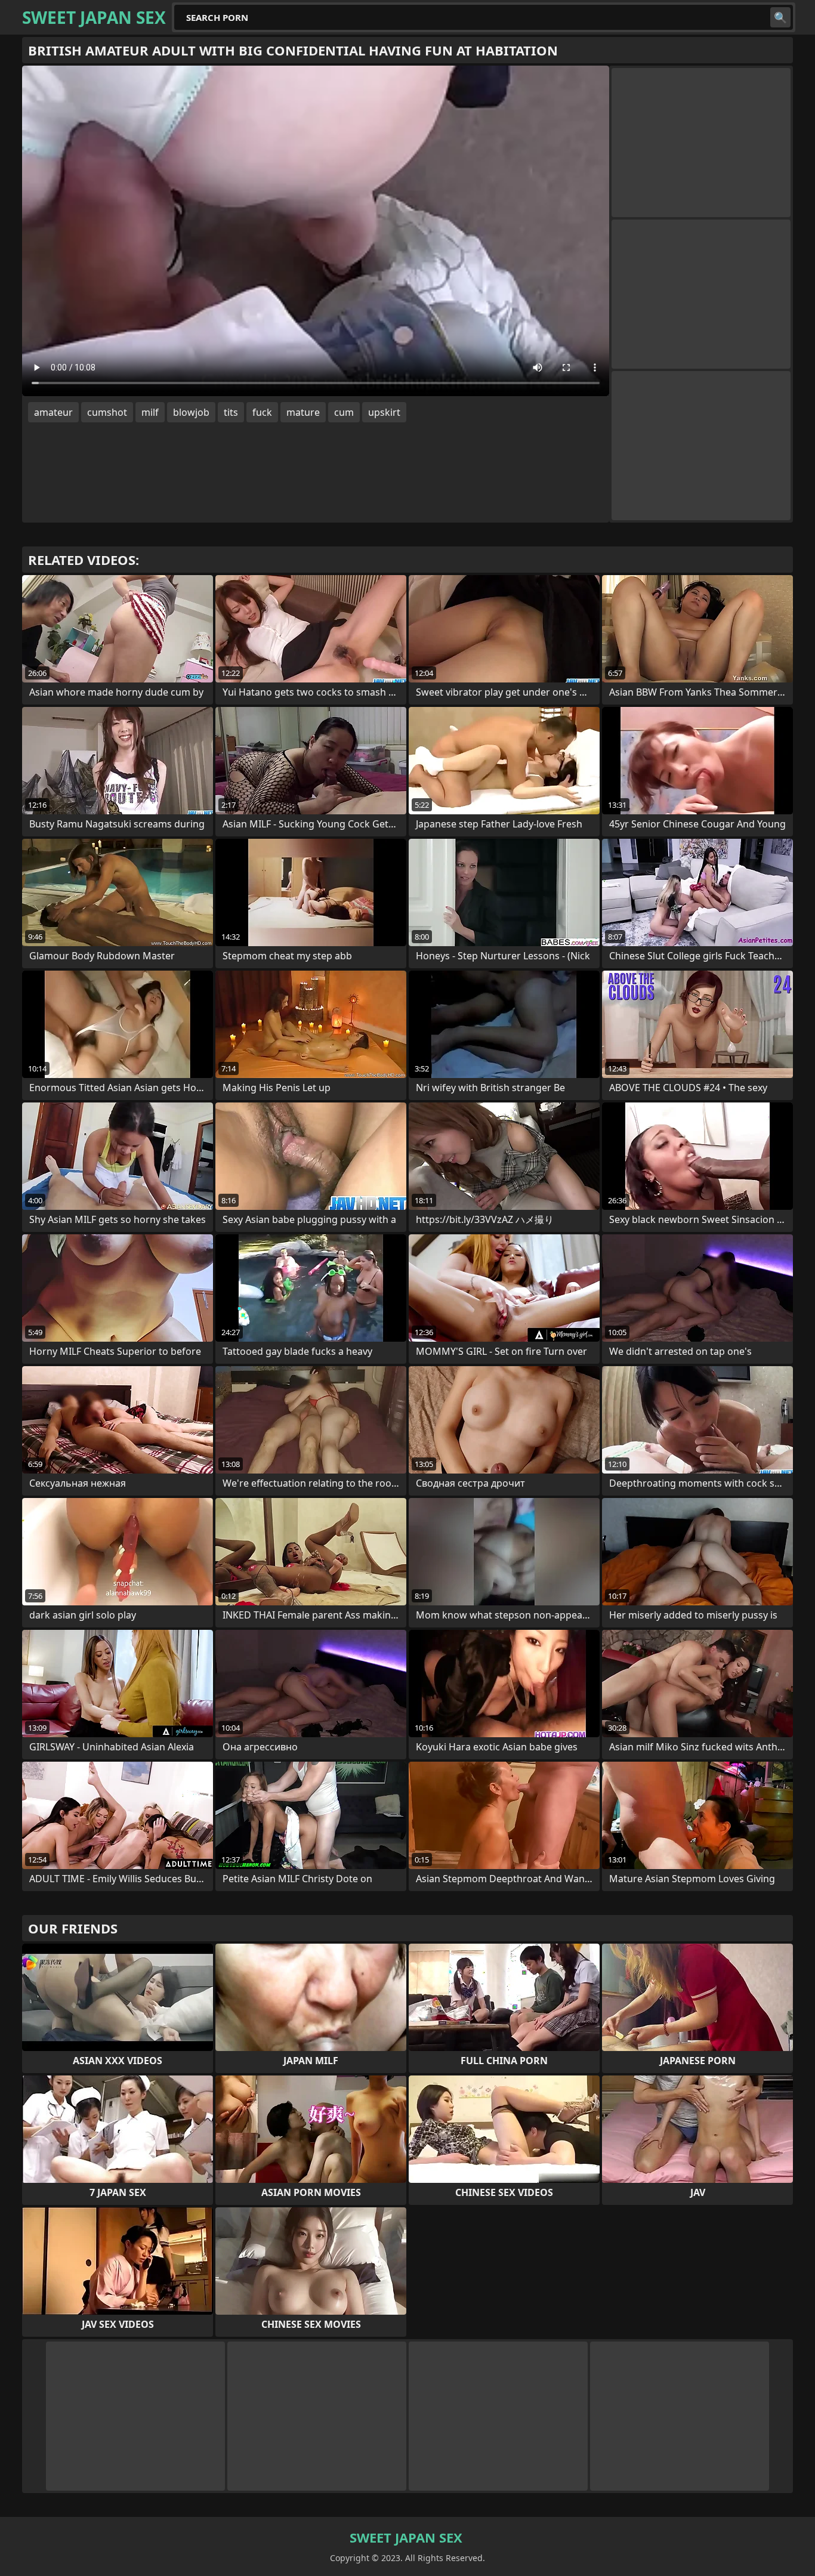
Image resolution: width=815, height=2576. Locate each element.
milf (150, 412)
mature (303, 412)
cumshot (107, 412)
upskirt (384, 412)
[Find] (780, 17)
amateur (53, 412)
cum (344, 412)
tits (231, 412)
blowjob (191, 412)
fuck (262, 412)
